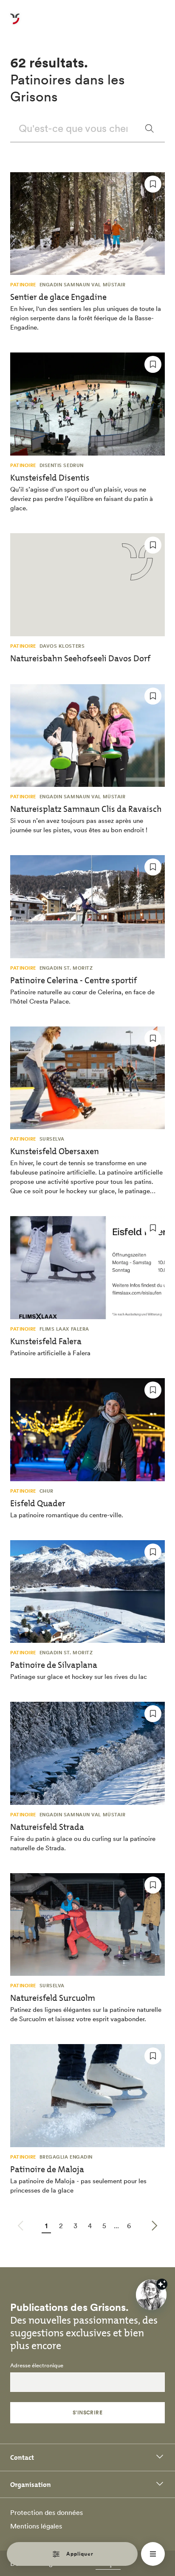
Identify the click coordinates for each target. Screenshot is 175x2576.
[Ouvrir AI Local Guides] (151, 2295)
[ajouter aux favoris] (153, 184)
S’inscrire (88, 2412)
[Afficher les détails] (162, 2284)
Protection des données (47, 2512)
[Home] (15, 24)
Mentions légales (36, 2526)
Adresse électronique (37, 2366)
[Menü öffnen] (153, 2554)
